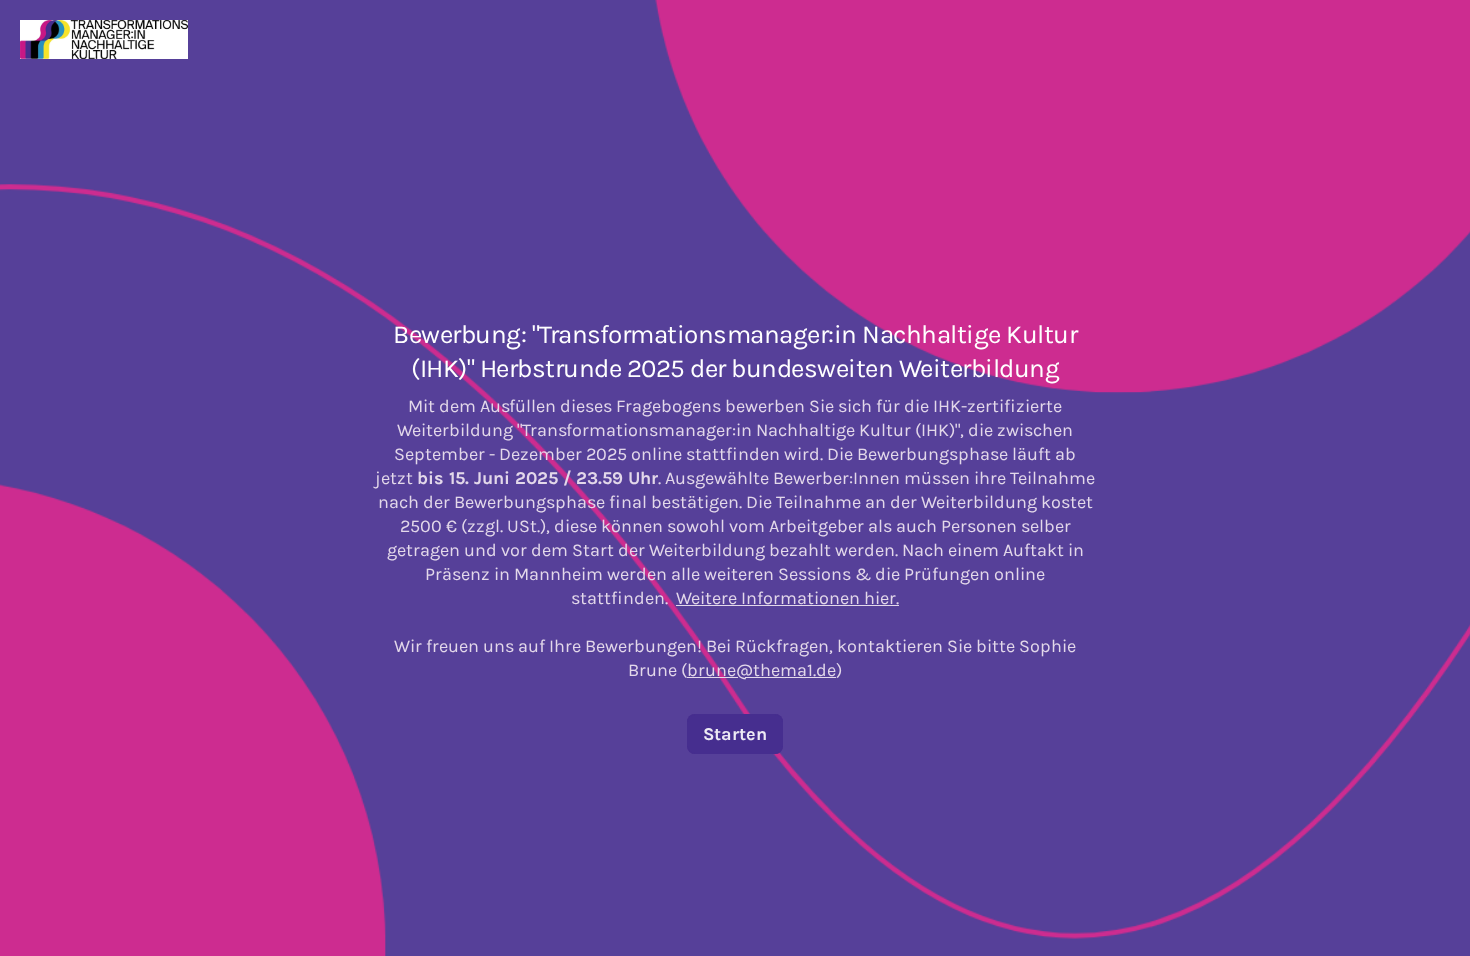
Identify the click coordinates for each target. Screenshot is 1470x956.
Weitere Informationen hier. (787, 598)
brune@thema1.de (761, 670)
